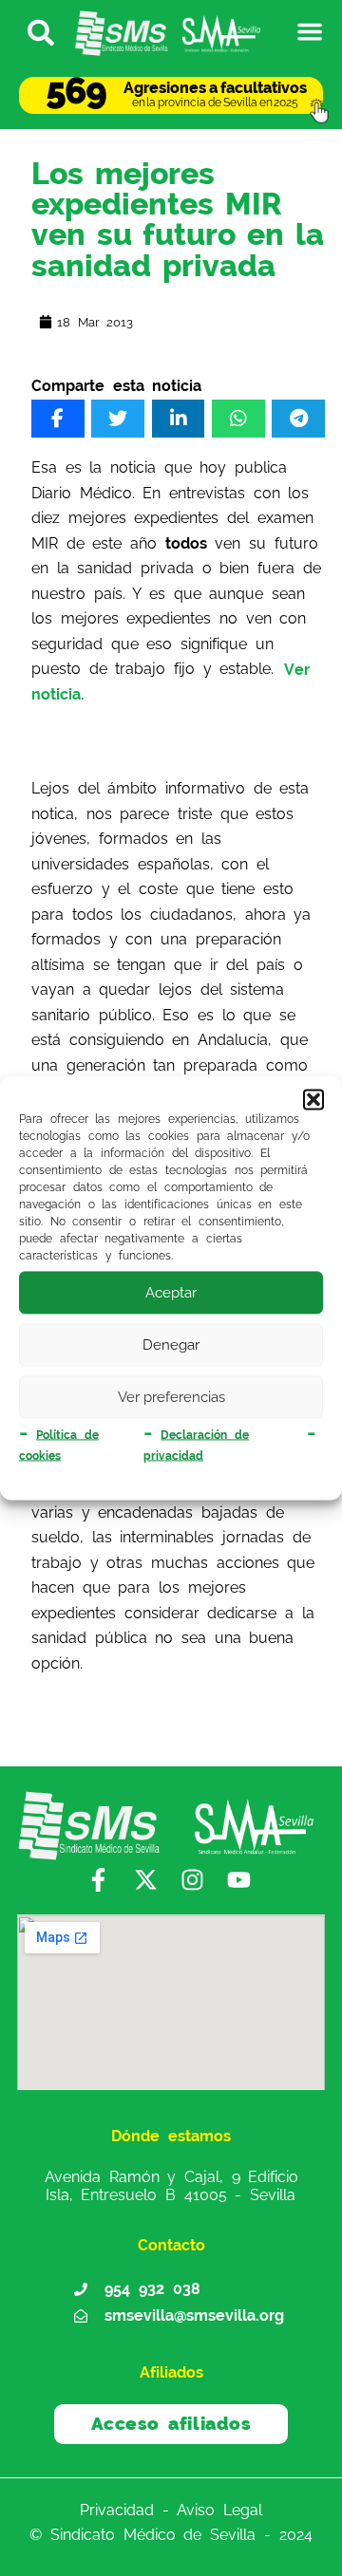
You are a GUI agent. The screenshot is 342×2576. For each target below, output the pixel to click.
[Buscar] (32, 31)
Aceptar (171, 1293)
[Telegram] (298, 419)
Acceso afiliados (171, 2423)
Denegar (171, 1345)
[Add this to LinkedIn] (179, 419)
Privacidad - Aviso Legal (171, 2509)
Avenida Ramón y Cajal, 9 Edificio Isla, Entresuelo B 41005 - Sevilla (171, 2186)
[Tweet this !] (118, 419)
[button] (313, 1099)
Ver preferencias (171, 1397)
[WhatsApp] (238, 419)
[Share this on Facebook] (58, 419)
